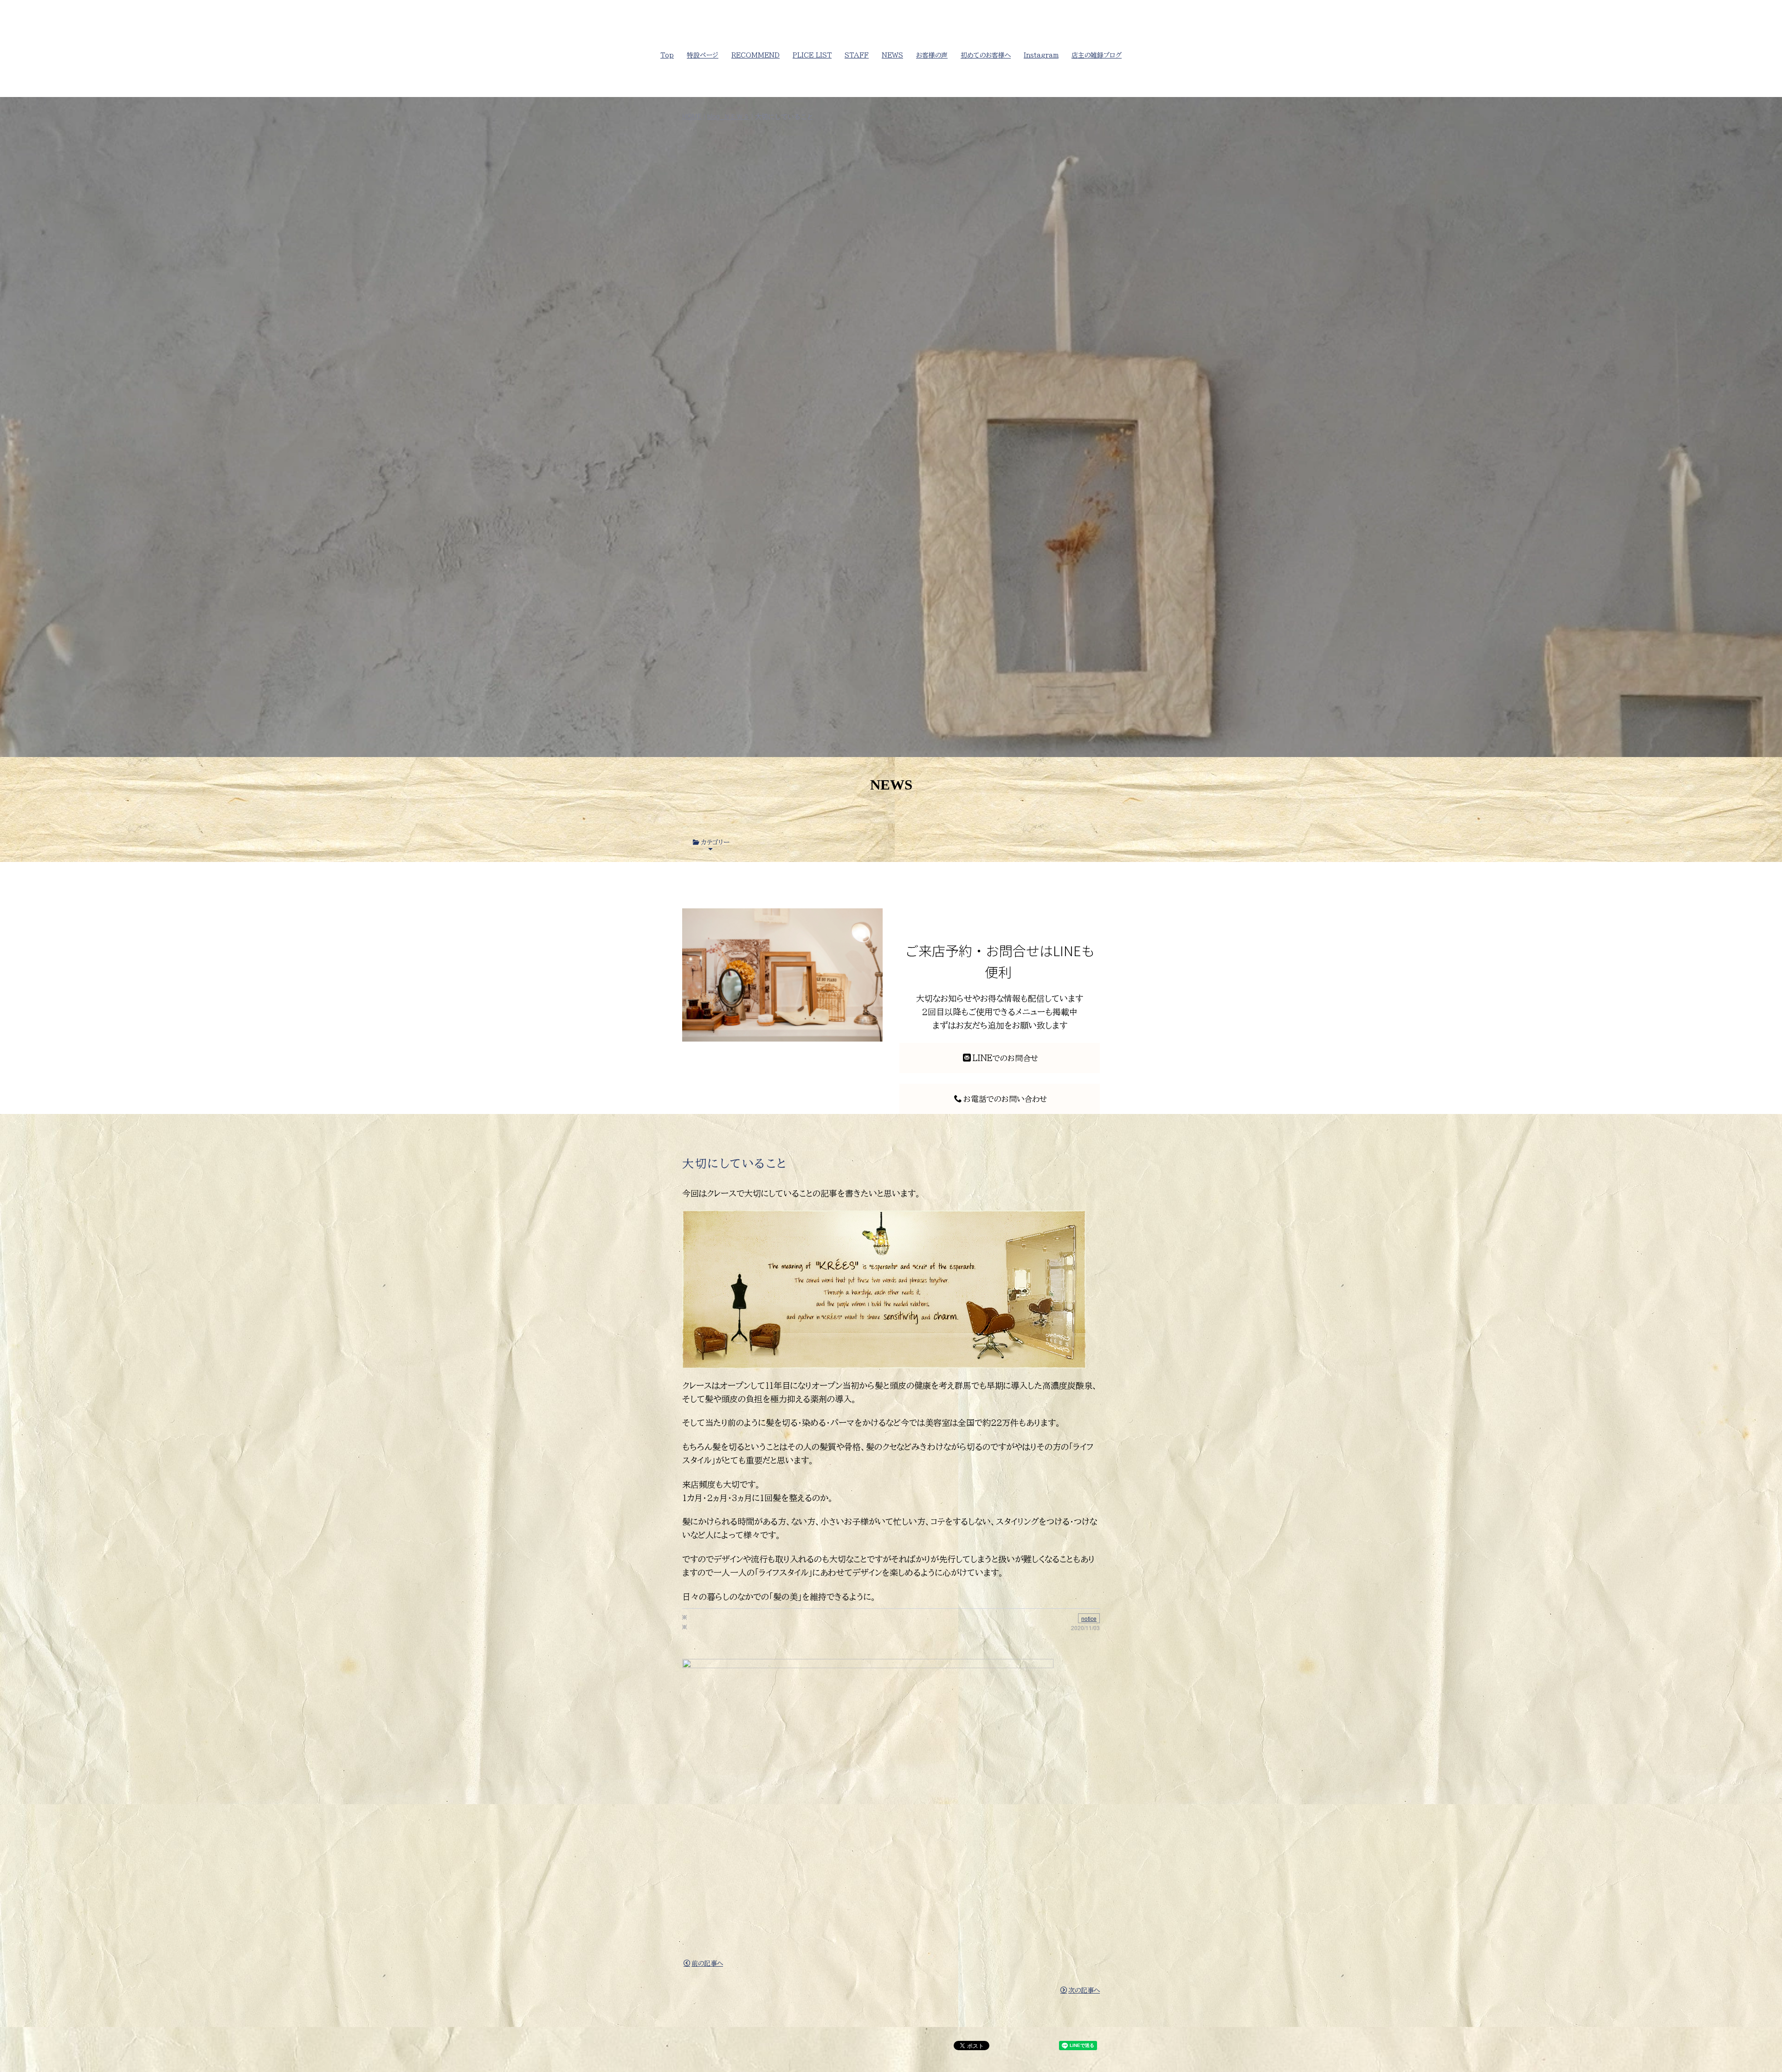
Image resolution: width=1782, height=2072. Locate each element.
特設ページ (703, 55)
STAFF (857, 55)
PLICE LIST (812, 55)
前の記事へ (707, 1963)
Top (667, 55)
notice (1089, 1618)
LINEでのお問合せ (1005, 1058)
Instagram (1041, 55)
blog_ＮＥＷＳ (728, 116)
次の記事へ (1084, 1990)
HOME (692, 116)
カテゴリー (715, 842)
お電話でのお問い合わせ (1005, 1099)
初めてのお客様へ (986, 55)
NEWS (892, 55)
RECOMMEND (755, 55)
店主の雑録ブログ (1097, 55)
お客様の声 (932, 55)
